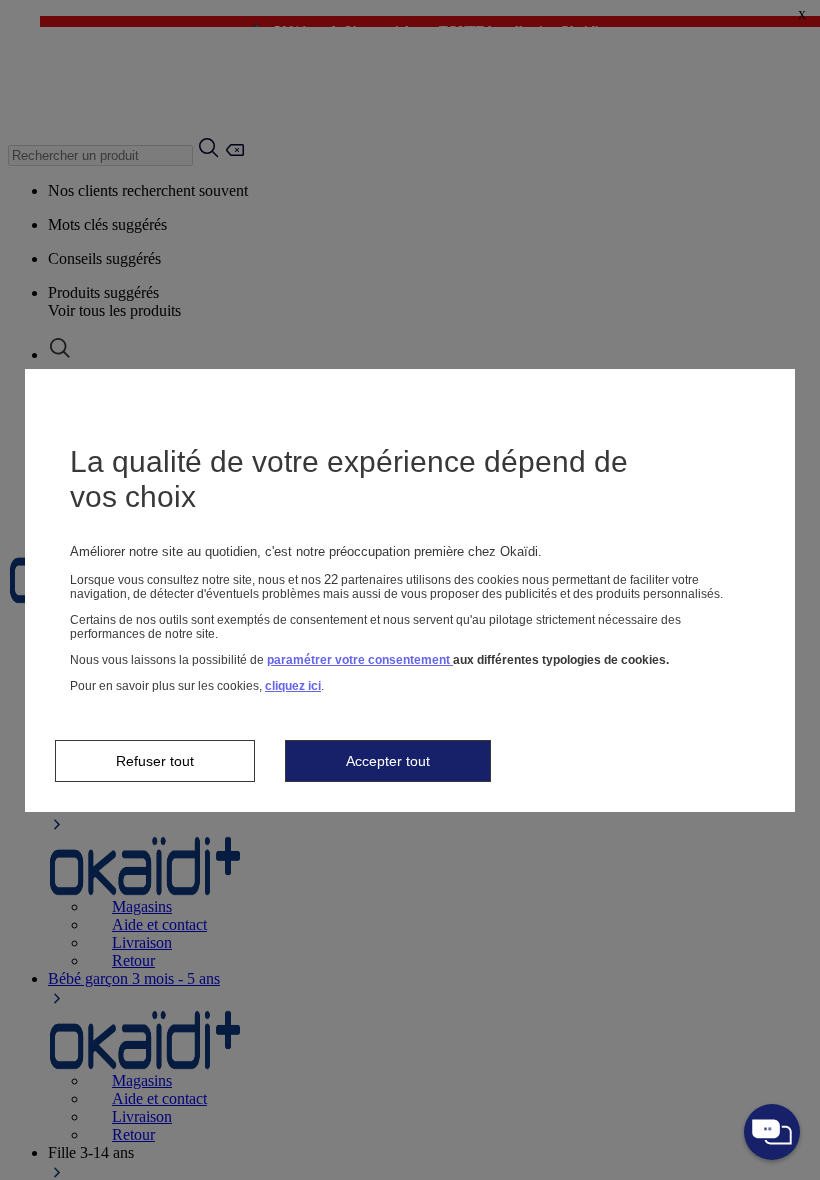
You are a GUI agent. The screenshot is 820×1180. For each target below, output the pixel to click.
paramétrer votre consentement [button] (360, 660)
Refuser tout (155, 761)
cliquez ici (293, 686)
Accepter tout (388, 761)
